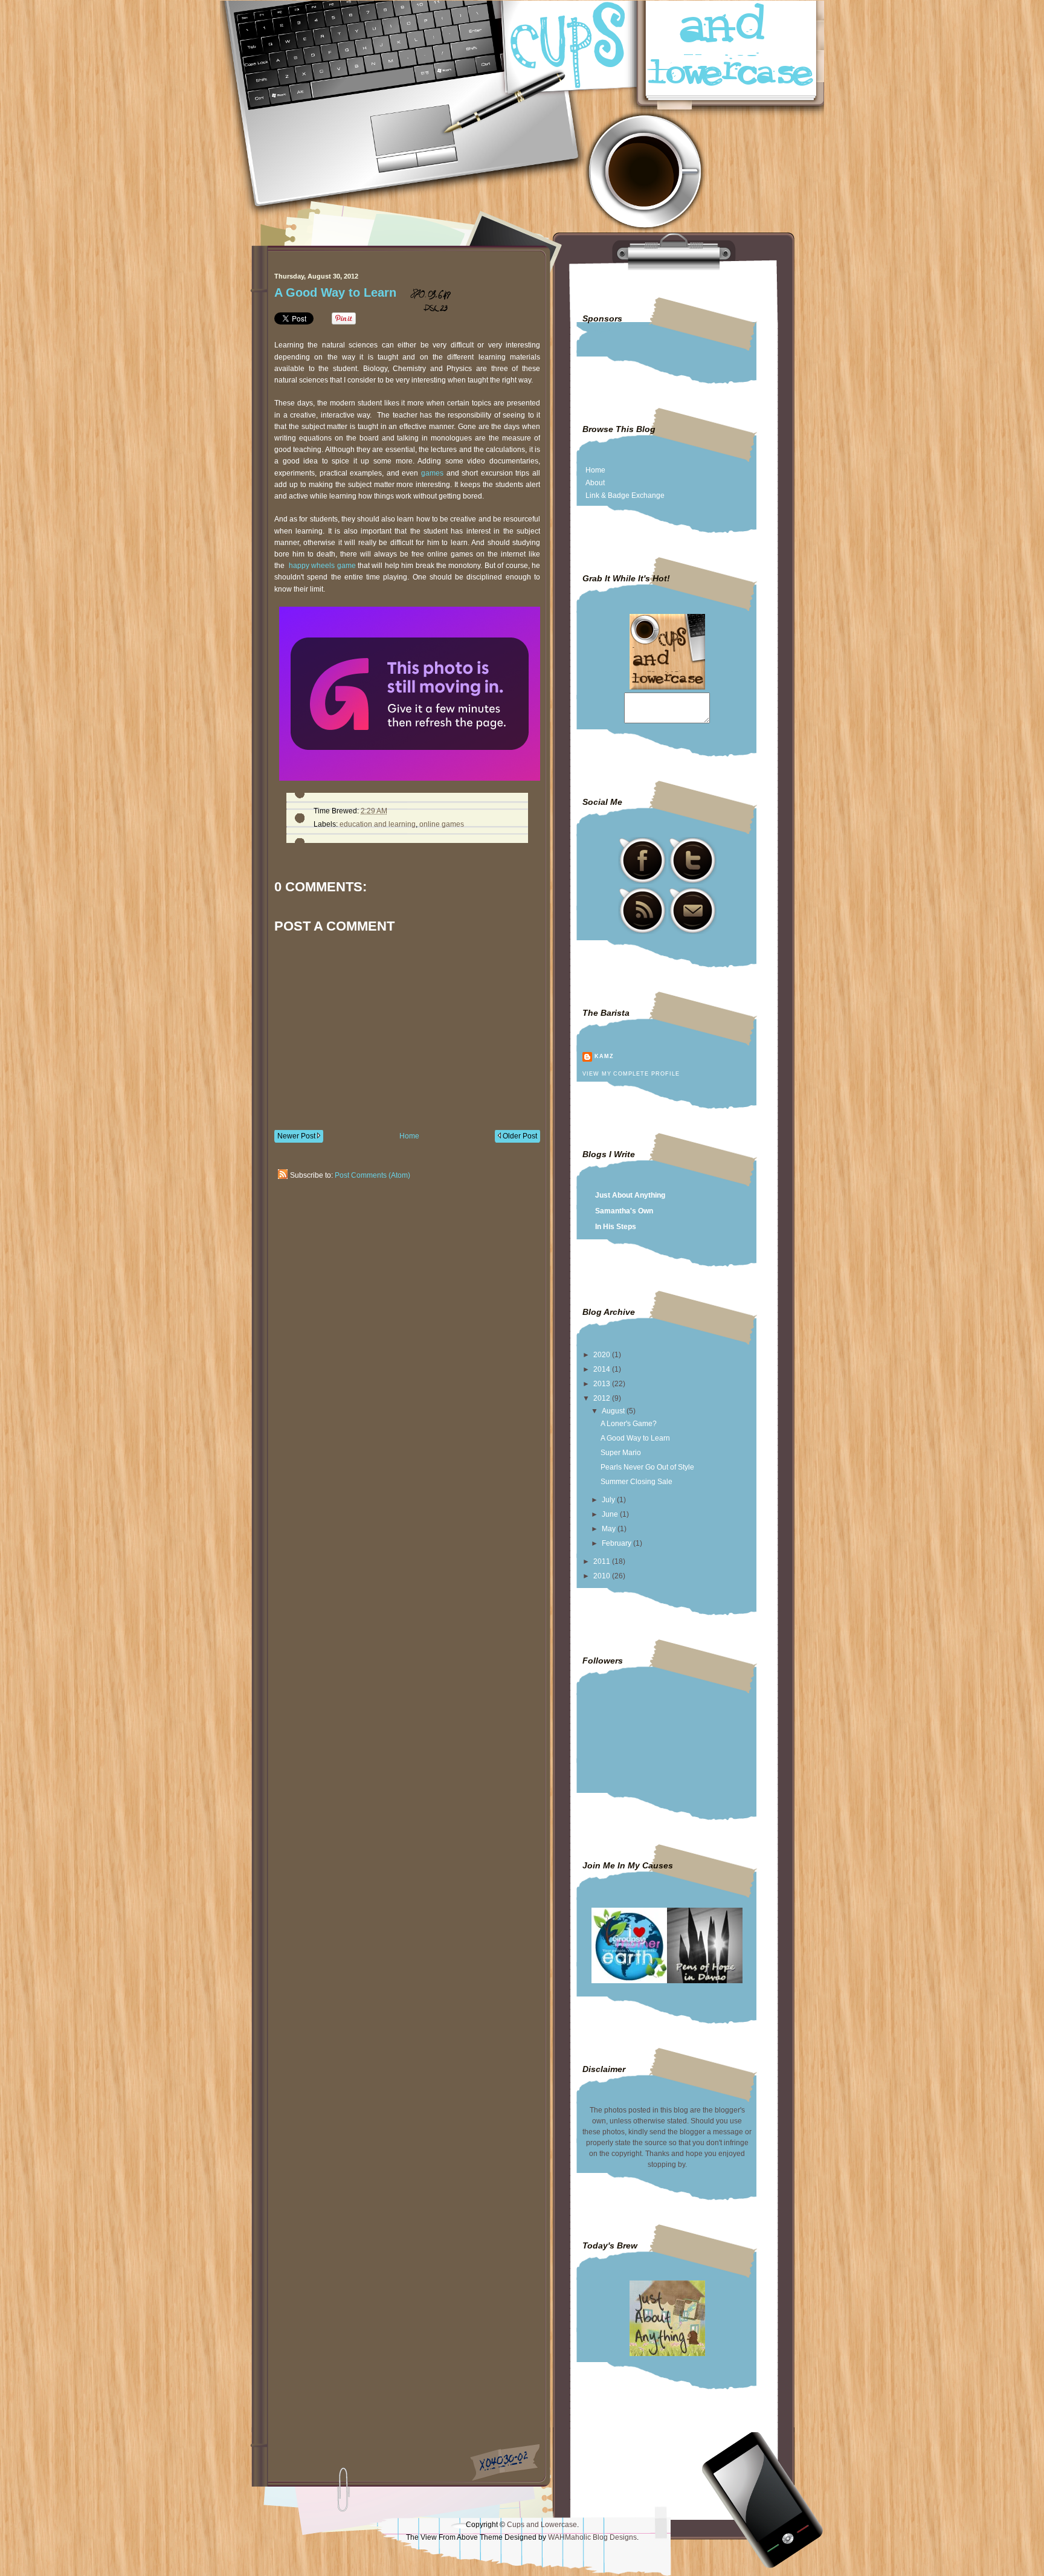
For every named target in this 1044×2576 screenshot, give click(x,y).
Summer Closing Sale (636, 1482)
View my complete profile (631, 1074)
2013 (603, 1384)
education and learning (378, 824)
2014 (603, 1369)
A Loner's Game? (629, 1424)
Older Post (519, 1136)
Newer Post (297, 1136)
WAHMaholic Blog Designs (592, 2537)
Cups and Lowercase (542, 2525)
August (614, 1411)
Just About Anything (630, 1195)
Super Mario (621, 1453)
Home (409, 1136)
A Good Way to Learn (335, 292)
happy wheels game (322, 566)
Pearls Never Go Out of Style (647, 1467)
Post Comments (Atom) (372, 1175)
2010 (603, 1576)
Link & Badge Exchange (625, 496)
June (611, 1514)
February (617, 1543)
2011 (603, 1561)
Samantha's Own (624, 1211)
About (595, 483)
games (432, 473)
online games (442, 824)
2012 (603, 1398)
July (609, 1500)
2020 (603, 1355)
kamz (604, 1056)
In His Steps (616, 1227)
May (610, 1529)
